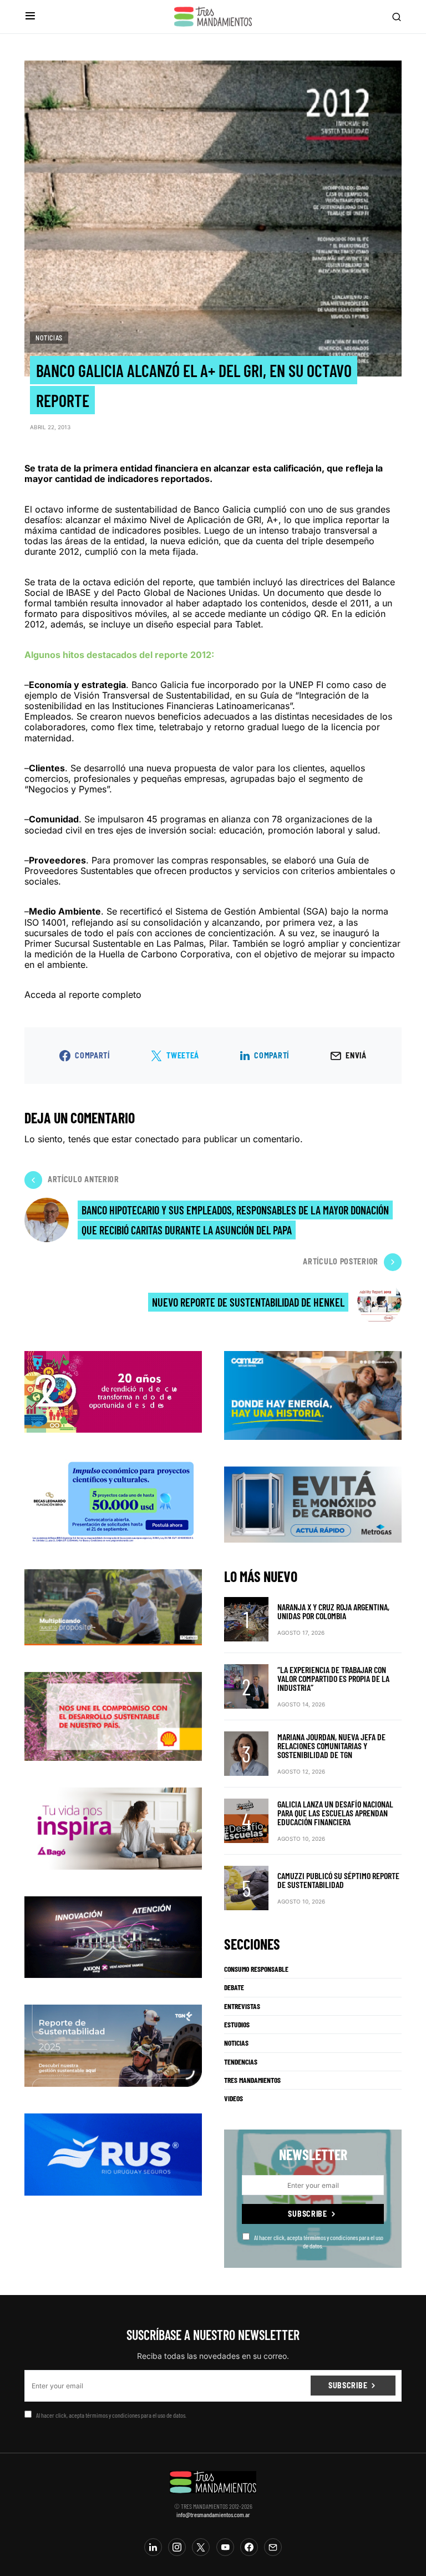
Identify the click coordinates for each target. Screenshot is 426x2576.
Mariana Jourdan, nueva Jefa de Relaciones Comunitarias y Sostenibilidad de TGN (331, 1746)
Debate (234, 1987)
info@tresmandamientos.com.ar (213, 2514)
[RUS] (113, 2153)
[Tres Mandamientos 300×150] (113, 1500)
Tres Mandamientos (252, 2080)
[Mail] (273, 2547)
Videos (234, 2098)
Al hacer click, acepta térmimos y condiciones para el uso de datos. (319, 2241)
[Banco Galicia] (113, 1606)
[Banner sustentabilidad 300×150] (113, 1715)
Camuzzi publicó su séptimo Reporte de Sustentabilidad (338, 1880)
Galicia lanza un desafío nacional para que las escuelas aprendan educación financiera (335, 1813)
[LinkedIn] (153, 2547)
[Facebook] (249, 2547)
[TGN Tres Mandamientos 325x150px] (113, 2045)
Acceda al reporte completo (83, 995)
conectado (157, 1139)
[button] (30, 16)
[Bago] (113, 1827)
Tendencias (241, 2062)
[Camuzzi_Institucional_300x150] (313, 1394)
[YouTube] (225, 2547)
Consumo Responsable (256, 1969)
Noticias (49, 338)
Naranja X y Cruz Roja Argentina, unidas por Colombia (333, 1611)
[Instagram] (177, 2547)
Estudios (237, 2025)
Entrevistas (242, 2006)
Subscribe (307, 2214)
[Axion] (113, 1936)
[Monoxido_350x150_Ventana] (313, 1504)
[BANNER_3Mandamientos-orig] (113, 1391)
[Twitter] (201, 2547)
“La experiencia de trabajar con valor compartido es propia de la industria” (333, 1678)
